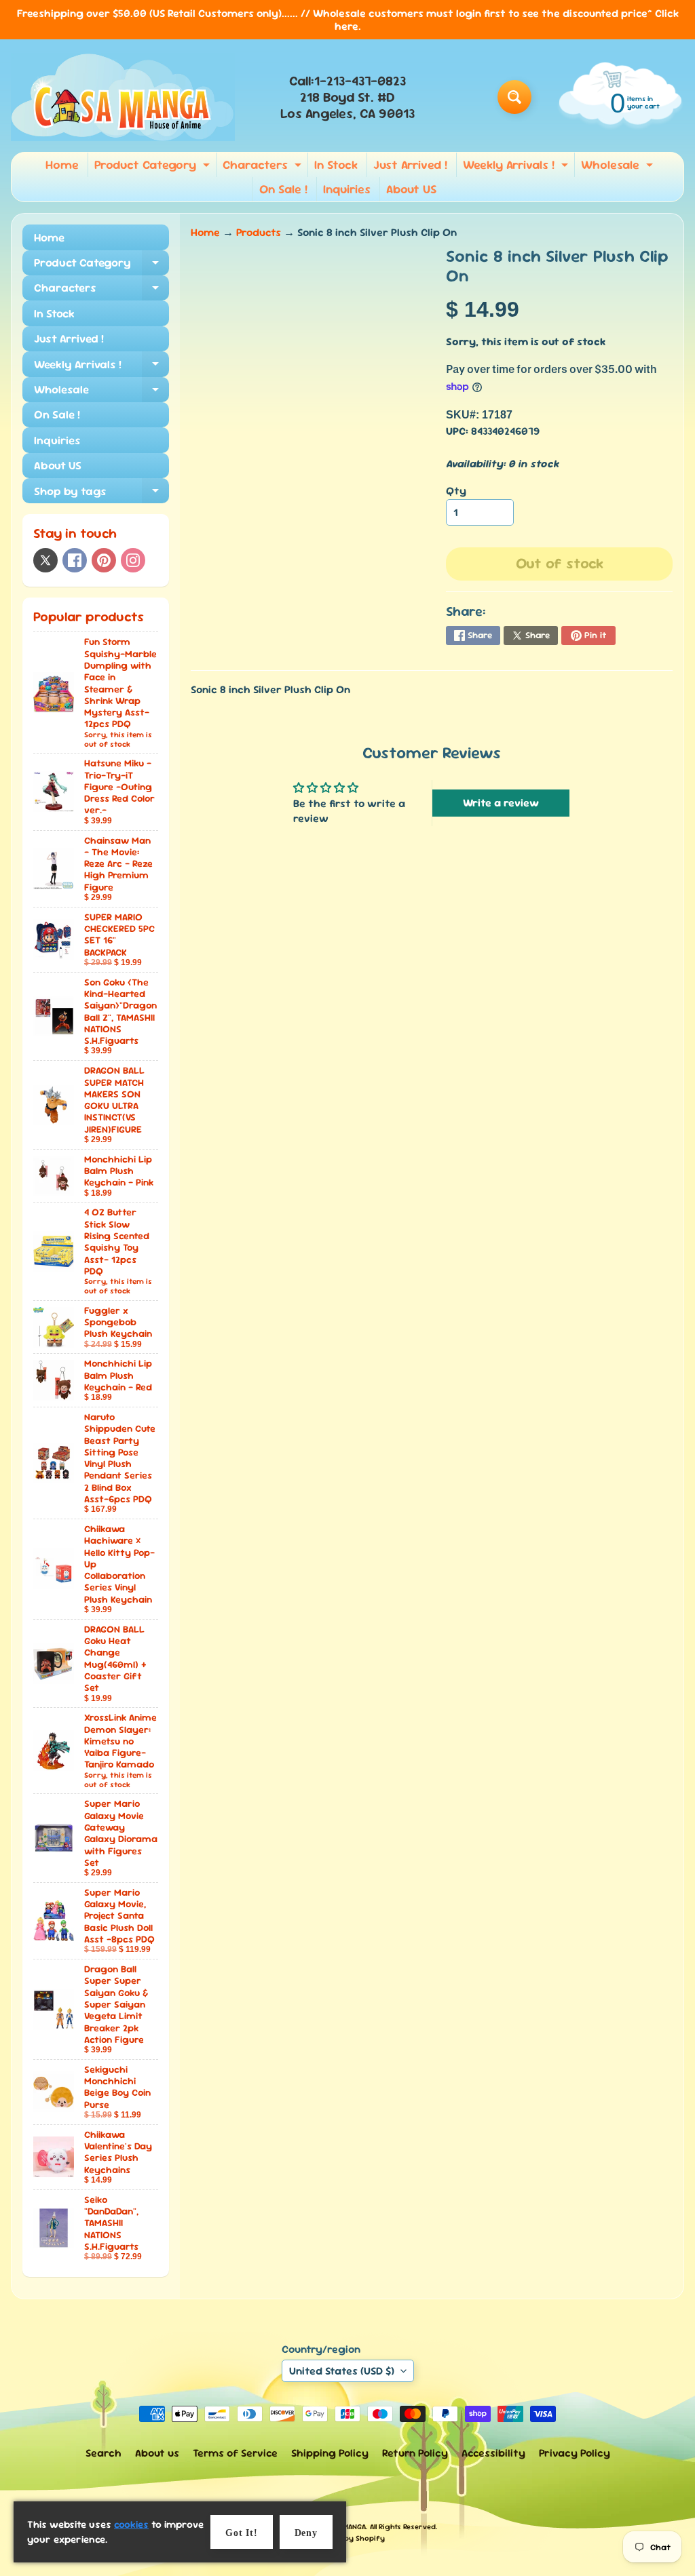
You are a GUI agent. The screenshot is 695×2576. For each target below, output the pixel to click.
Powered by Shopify (348, 2538)
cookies (131, 2524)
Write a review (501, 803)
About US (411, 189)
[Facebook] (75, 560)
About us (157, 2453)
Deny (306, 2533)
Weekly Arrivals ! (517, 167)
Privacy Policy (575, 2453)
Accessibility (493, 2453)
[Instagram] (133, 560)
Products (259, 232)
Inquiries (347, 189)
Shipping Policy (330, 2453)
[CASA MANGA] (123, 97)
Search (104, 2453)
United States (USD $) (342, 2371)
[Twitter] (45, 560)
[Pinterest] (104, 560)
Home (62, 164)
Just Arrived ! (410, 164)
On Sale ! (283, 189)
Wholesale (619, 167)
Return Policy (415, 2453)
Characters (264, 167)
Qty (456, 491)
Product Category (154, 167)
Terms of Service (235, 2453)
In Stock (336, 164)
